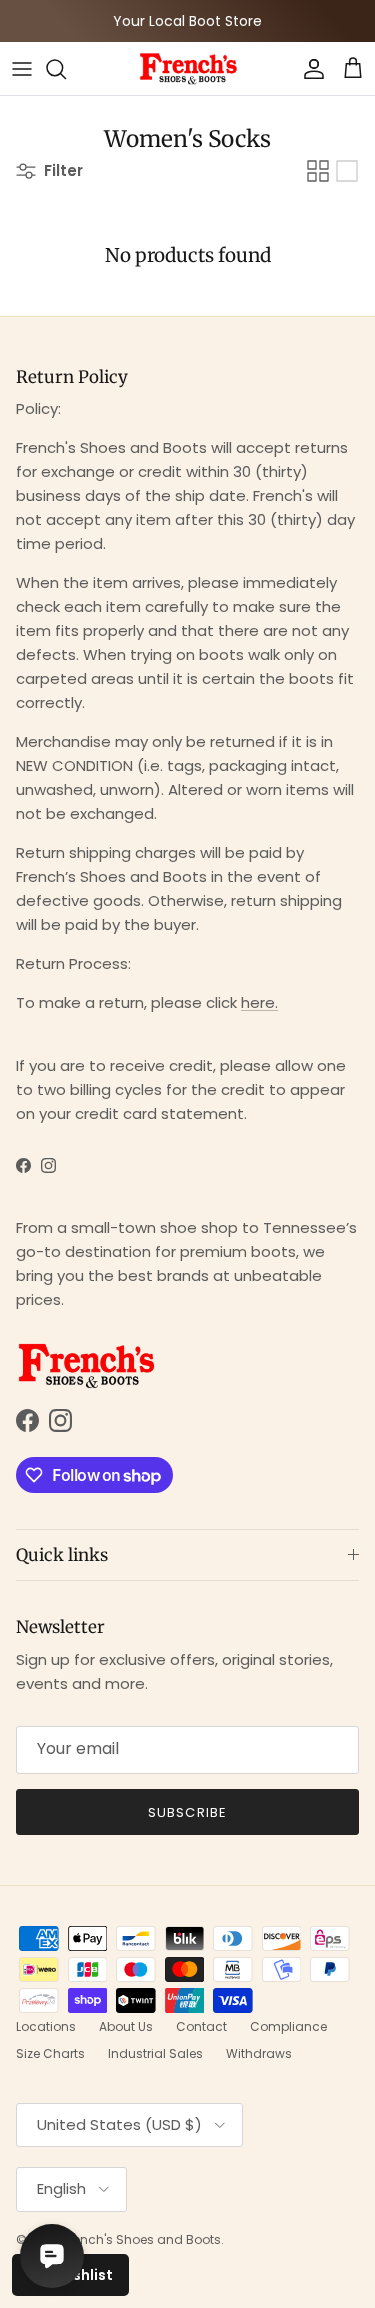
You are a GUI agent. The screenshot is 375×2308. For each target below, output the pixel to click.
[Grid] (318, 171)
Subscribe (187, 1812)
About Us (126, 2026)
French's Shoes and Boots (142, 2239)
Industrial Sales (155, 2053)
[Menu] (22, 69)
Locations (46, 2026)
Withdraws (259, 2053)
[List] (347, 171)
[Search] (66, 69)
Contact (201, 2026)
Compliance (288, 2026)
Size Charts (50, 2053)
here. (259, 1002)
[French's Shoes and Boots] (188, 68)
